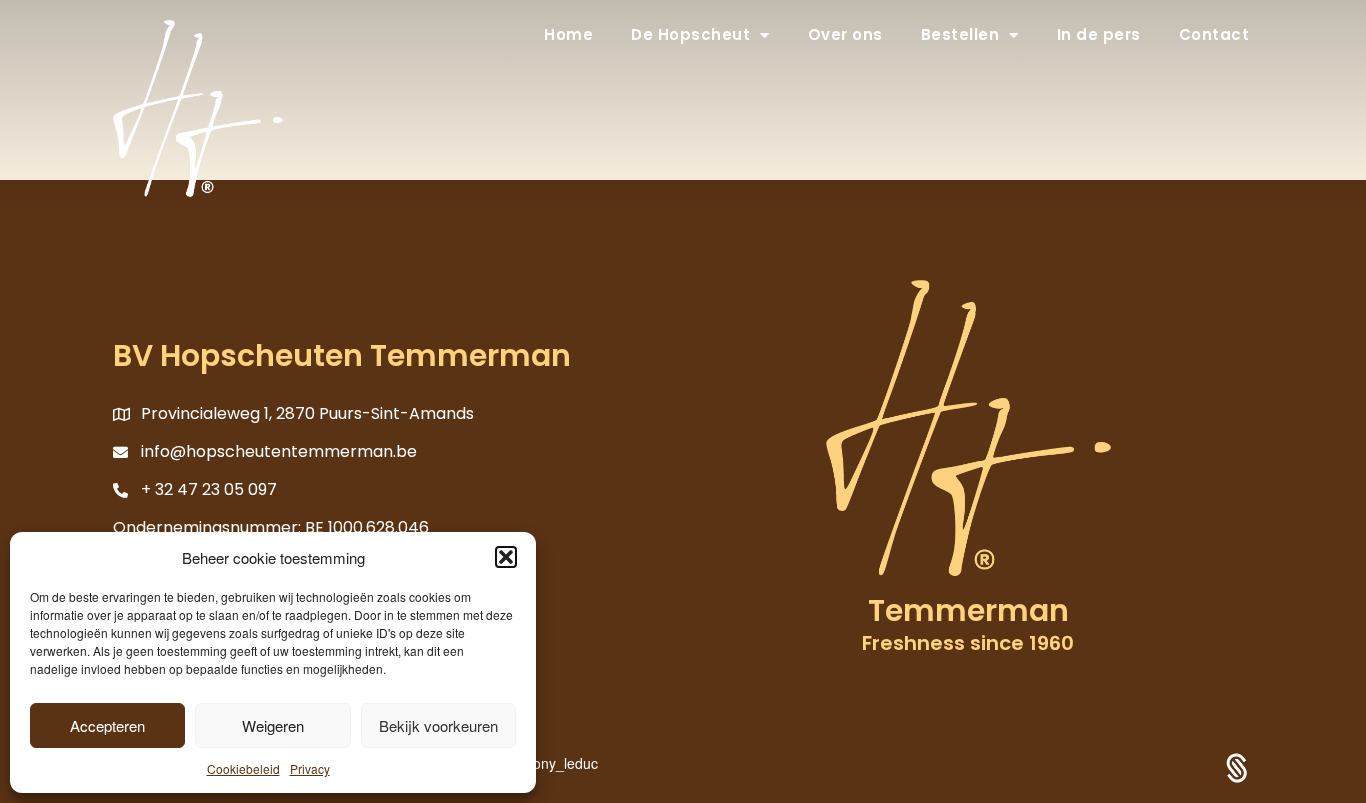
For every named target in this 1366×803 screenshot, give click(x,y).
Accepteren (107, 725)
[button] (506, 557)
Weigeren (273, 725)
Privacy (310, 768)
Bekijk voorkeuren (438, 725)
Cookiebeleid (243, 768)
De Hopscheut (690, 34)
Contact (1214, 34)
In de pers (1099, 34)
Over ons (845, 34)
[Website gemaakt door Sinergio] (1237, 765)
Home (568, 34)
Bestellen (960, 34)
